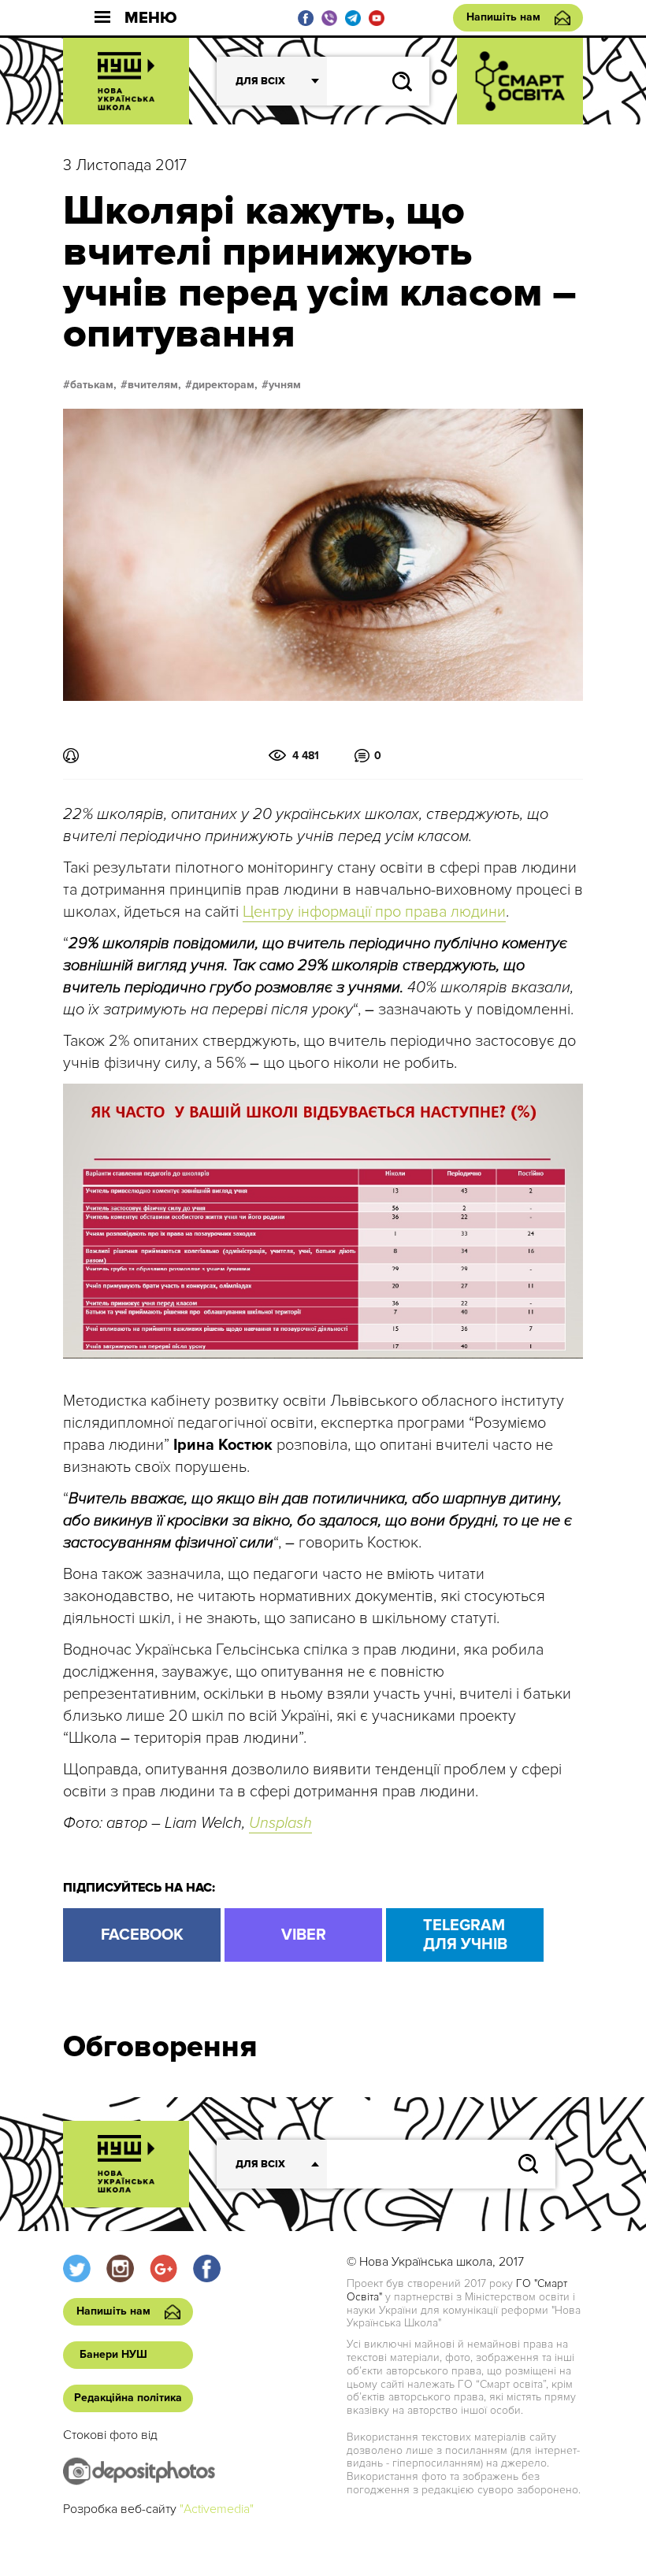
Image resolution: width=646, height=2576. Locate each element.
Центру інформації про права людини (374, 912)
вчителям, (154, 385)
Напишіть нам (503, 17)
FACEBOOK (142, 1935)
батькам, (93, 385)
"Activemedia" (217, 2509)
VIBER (304, 1935)
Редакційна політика (128, 2398)
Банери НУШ (113, 2354)
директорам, (225, 385)
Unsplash (280, 1823)
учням (285, 385)
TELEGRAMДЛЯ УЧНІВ (465, 1935)
